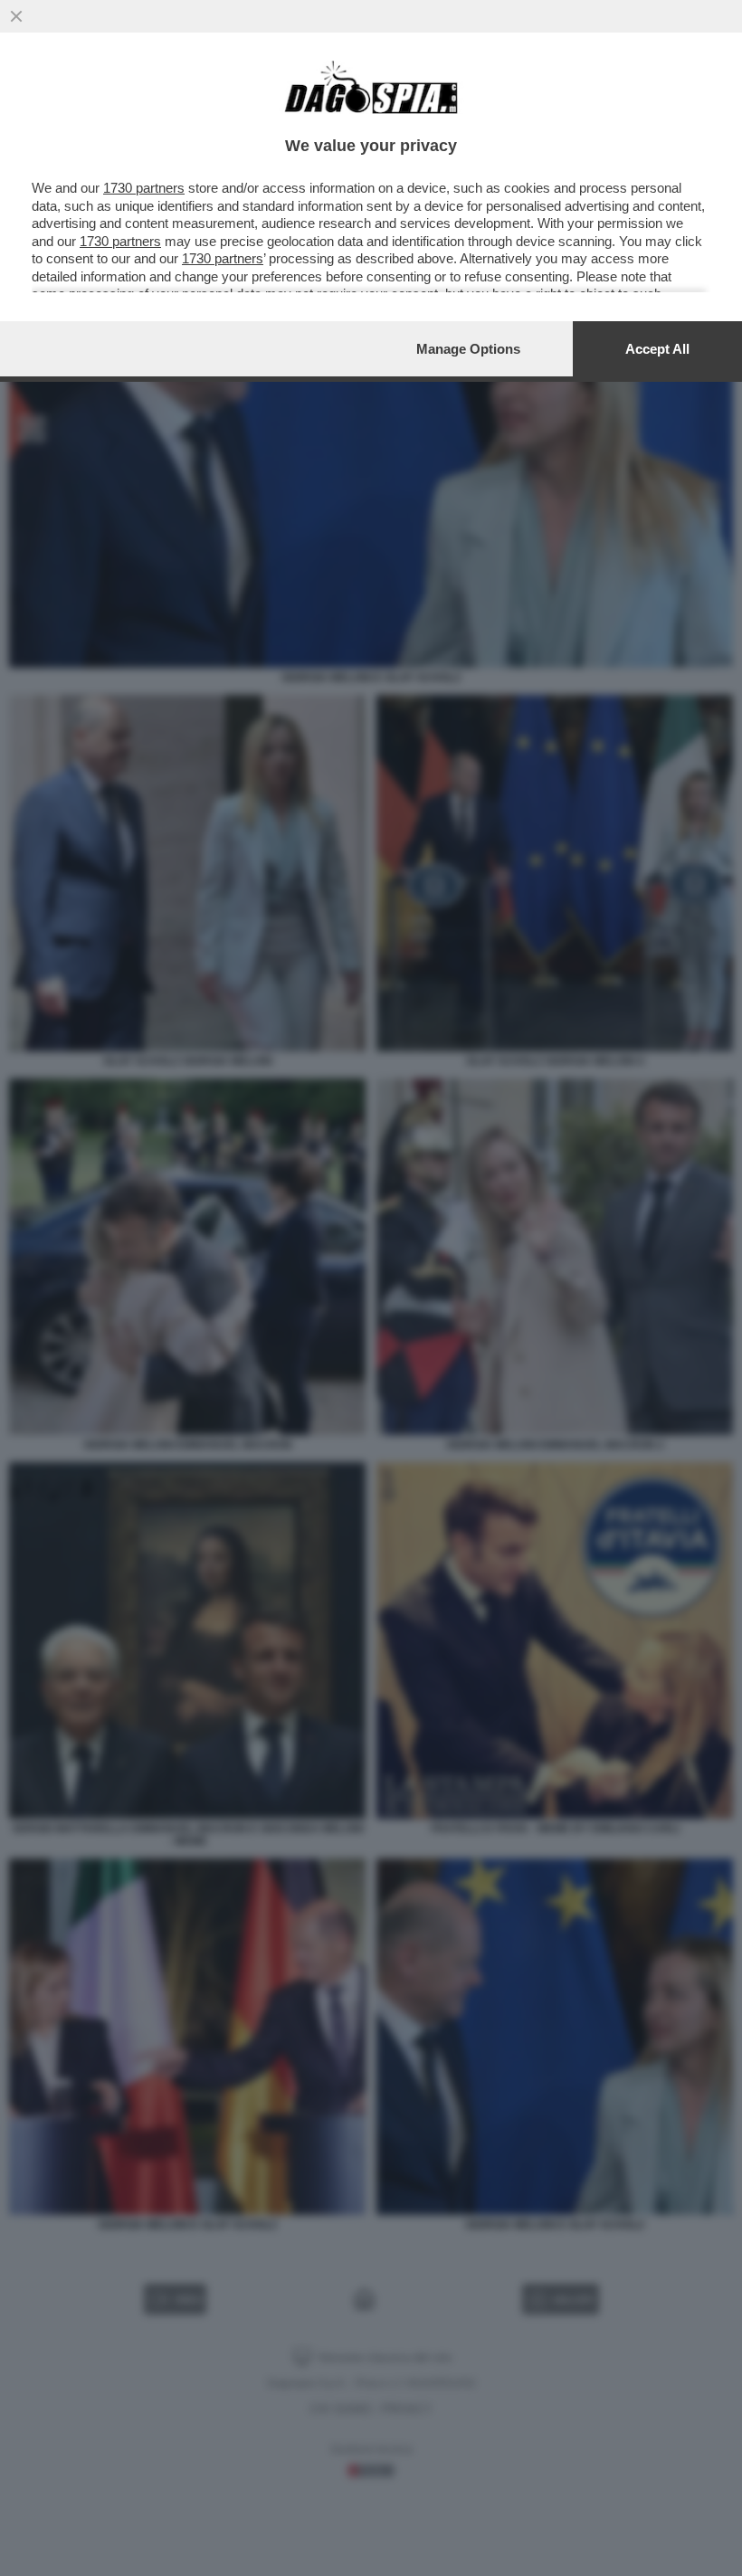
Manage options (468, 349)
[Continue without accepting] (16, 16)
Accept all (657, 349)
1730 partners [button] (144, 188)
